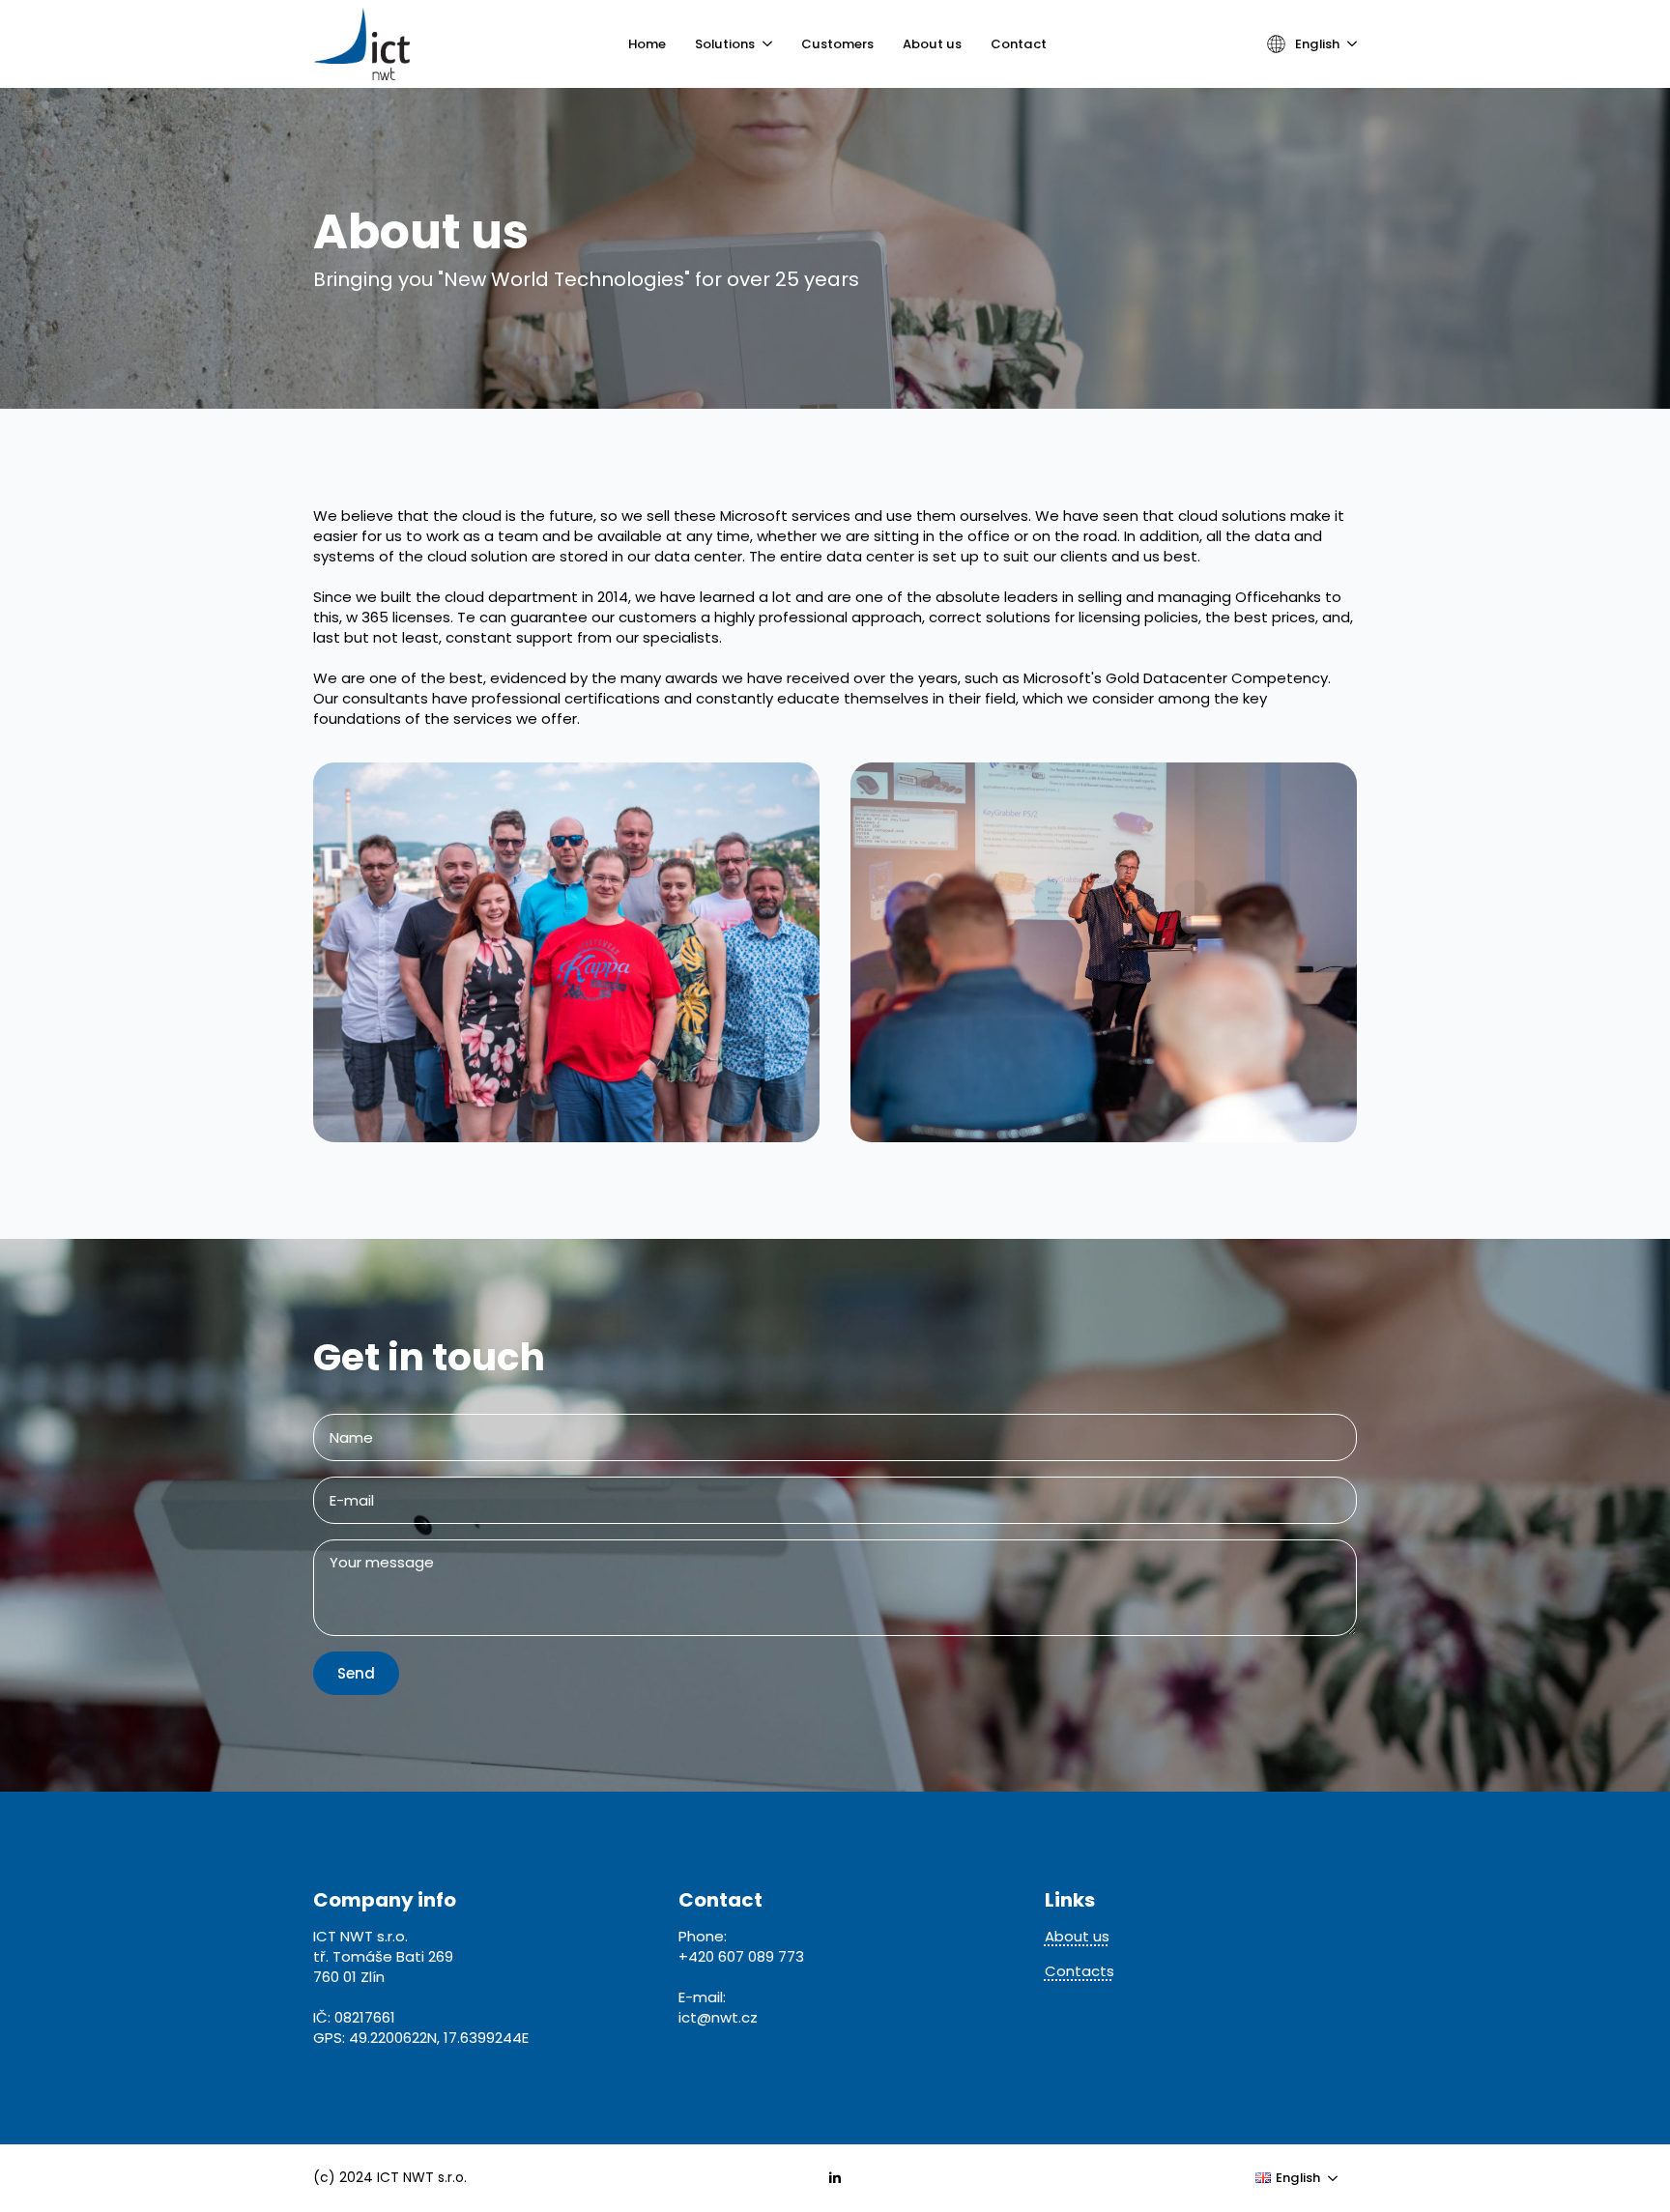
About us (932, 44)
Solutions (725, 44)
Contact (1019, 44)
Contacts (1080, 1971)
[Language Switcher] (1348, 44)
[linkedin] (835, 2178)
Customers (837, 44)
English (1317, 44)
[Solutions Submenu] (763, 44)
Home (647, 44)
